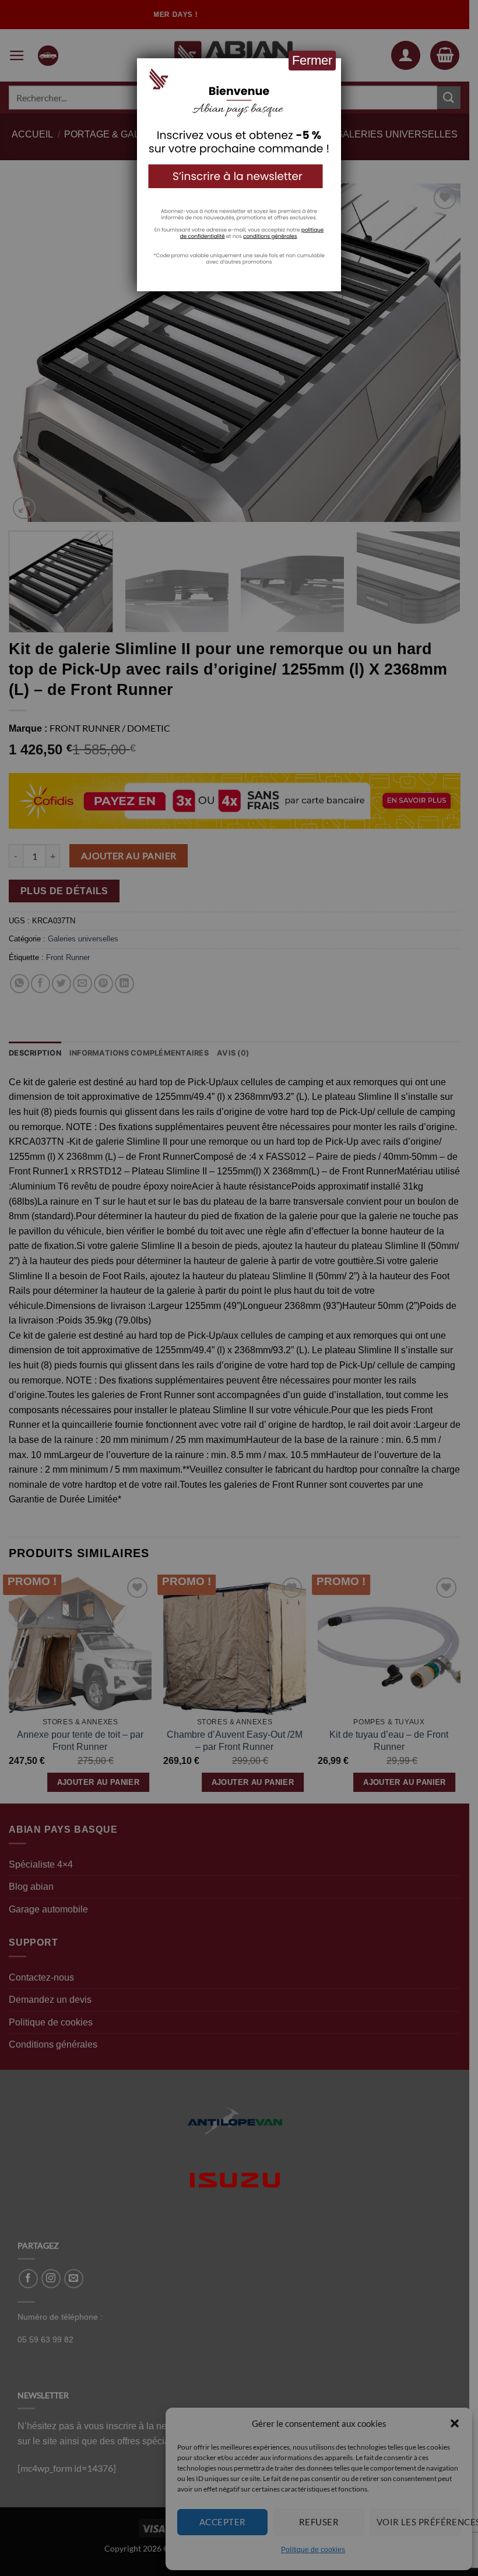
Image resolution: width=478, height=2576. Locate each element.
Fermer (312, 60)
